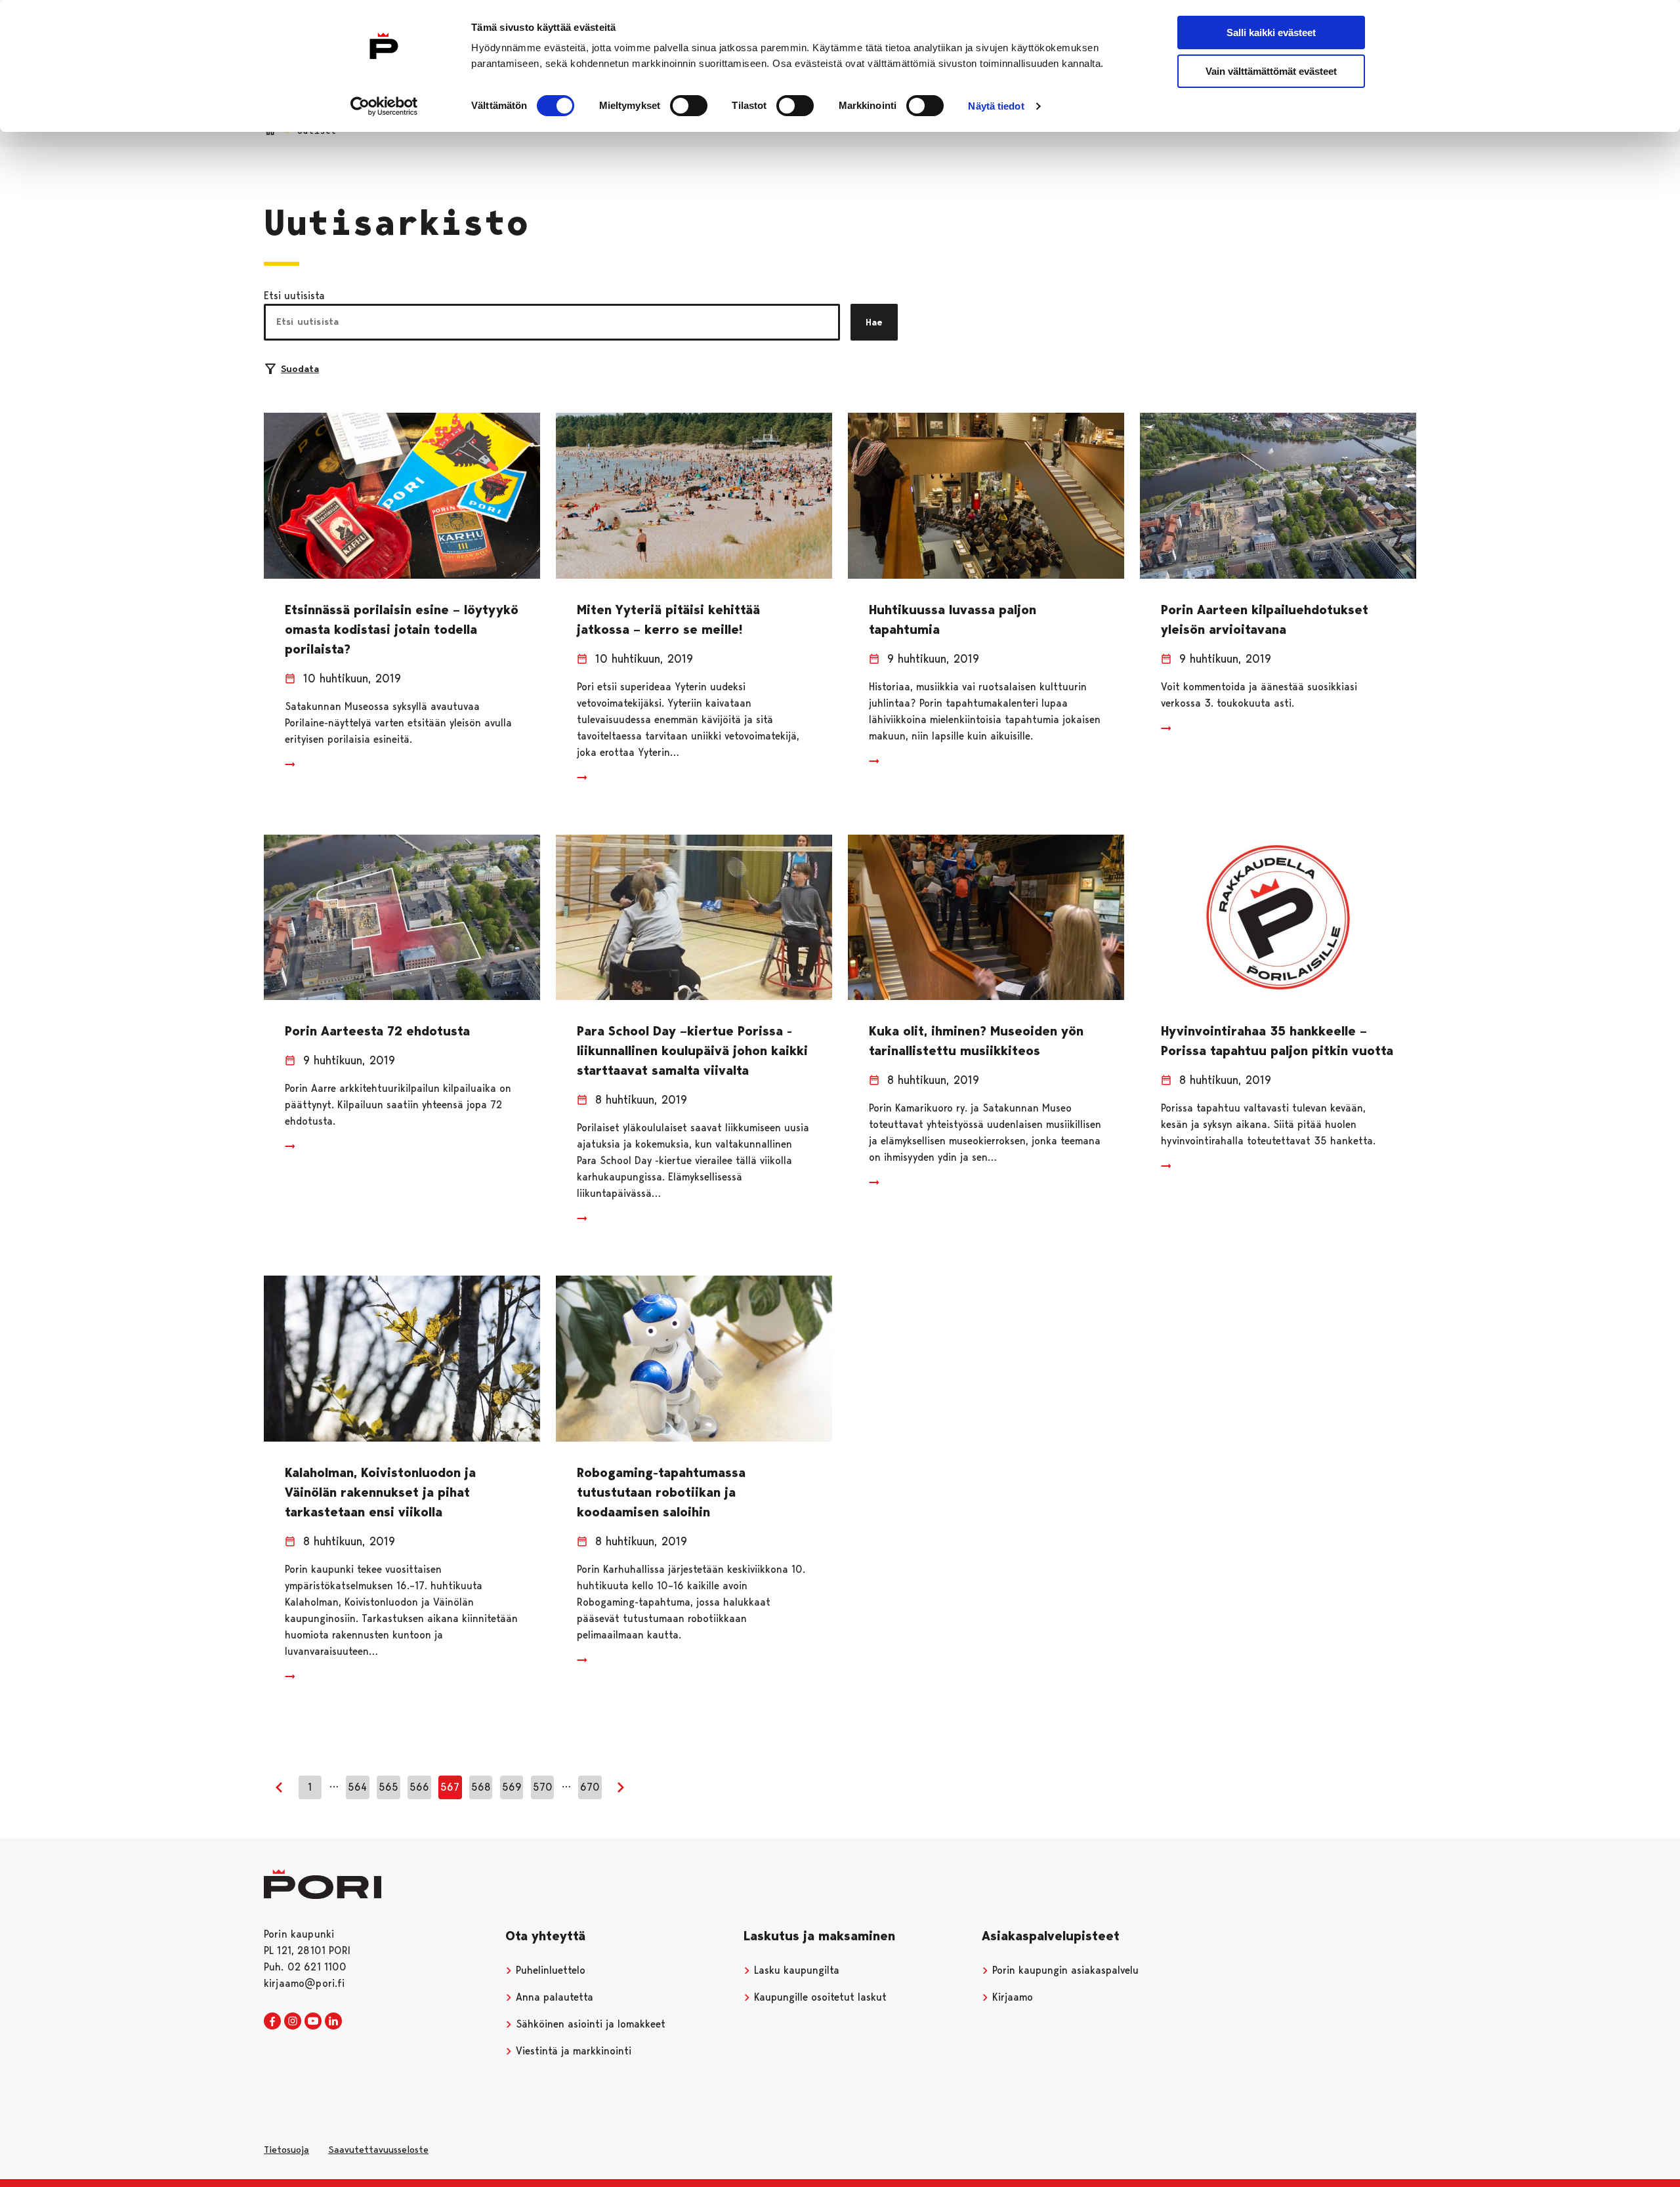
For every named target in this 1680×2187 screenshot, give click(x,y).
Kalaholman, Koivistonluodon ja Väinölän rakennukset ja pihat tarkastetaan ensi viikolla (380, 1492)
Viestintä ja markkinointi (572, 2051)
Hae (874, 322)
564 (357, 1787)
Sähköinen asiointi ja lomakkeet (589, 2024)
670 (590, 1787)
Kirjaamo (1011, 1997)
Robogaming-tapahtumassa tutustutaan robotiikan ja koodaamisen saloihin (661, 1492)
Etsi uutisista (294, 296)
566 (419, 1787)
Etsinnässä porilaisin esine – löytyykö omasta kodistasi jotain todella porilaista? (402, 629)
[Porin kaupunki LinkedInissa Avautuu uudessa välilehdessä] (333, 2022)
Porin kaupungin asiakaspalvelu (1064, 1970)
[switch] (689, 106)
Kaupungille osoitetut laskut (819, 1997)
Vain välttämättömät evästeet (1271, 71)
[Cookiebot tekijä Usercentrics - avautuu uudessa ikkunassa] (384, 106)
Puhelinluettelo (549, 1970)
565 (388, 1787)
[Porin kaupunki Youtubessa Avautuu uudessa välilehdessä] (313, 2022)
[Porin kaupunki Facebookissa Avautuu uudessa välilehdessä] (272, 2022)
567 (450, 1787)
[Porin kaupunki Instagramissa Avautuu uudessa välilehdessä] (293, 2022)
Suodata (300, 369)
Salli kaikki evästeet (1271, 32)
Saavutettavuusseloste (378, 2150)
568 (481, 1787)
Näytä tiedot (996, 106)
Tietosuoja (286, 2150)
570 (543, 1787)
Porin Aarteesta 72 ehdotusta (377, 1031)
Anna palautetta (553, 1997)
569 (512, 1787)
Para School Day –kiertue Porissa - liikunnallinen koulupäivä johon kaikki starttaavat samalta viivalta (692, 1051)
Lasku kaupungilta (795, 1970)
